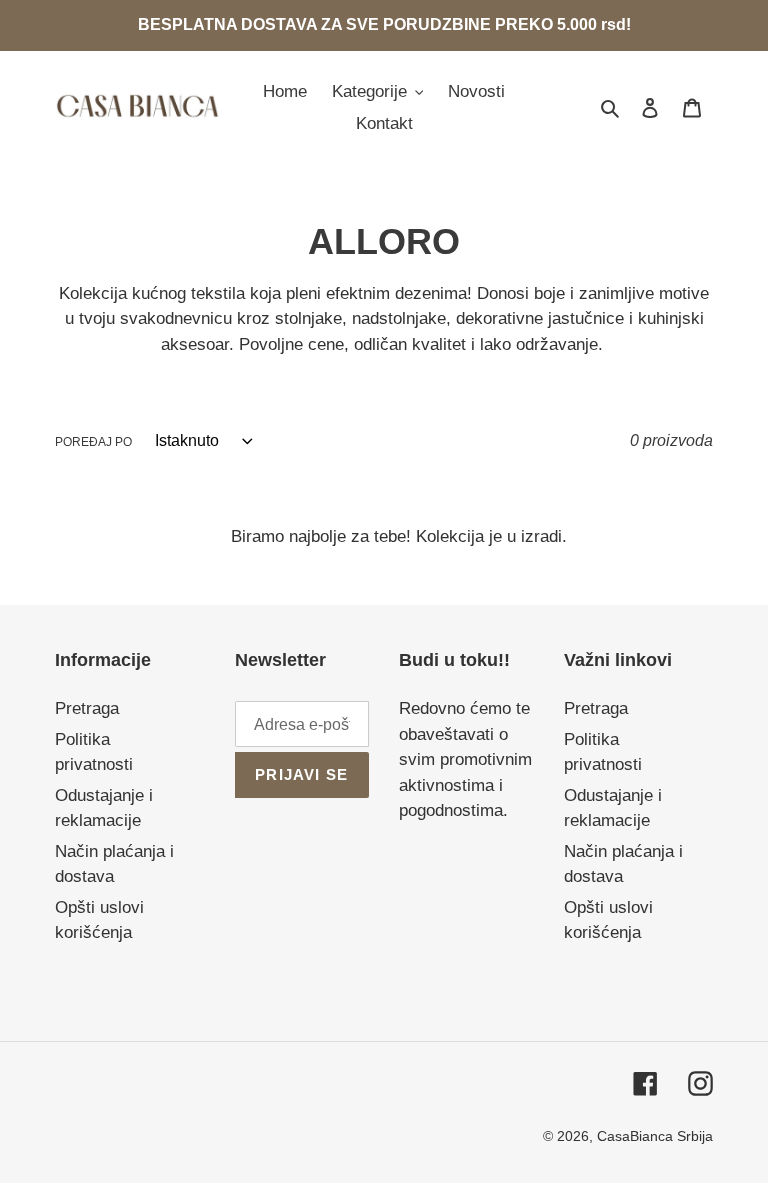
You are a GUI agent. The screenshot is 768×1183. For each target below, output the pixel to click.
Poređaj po (93, 442)
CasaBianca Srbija (655, 1136)
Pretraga (87, 708)
